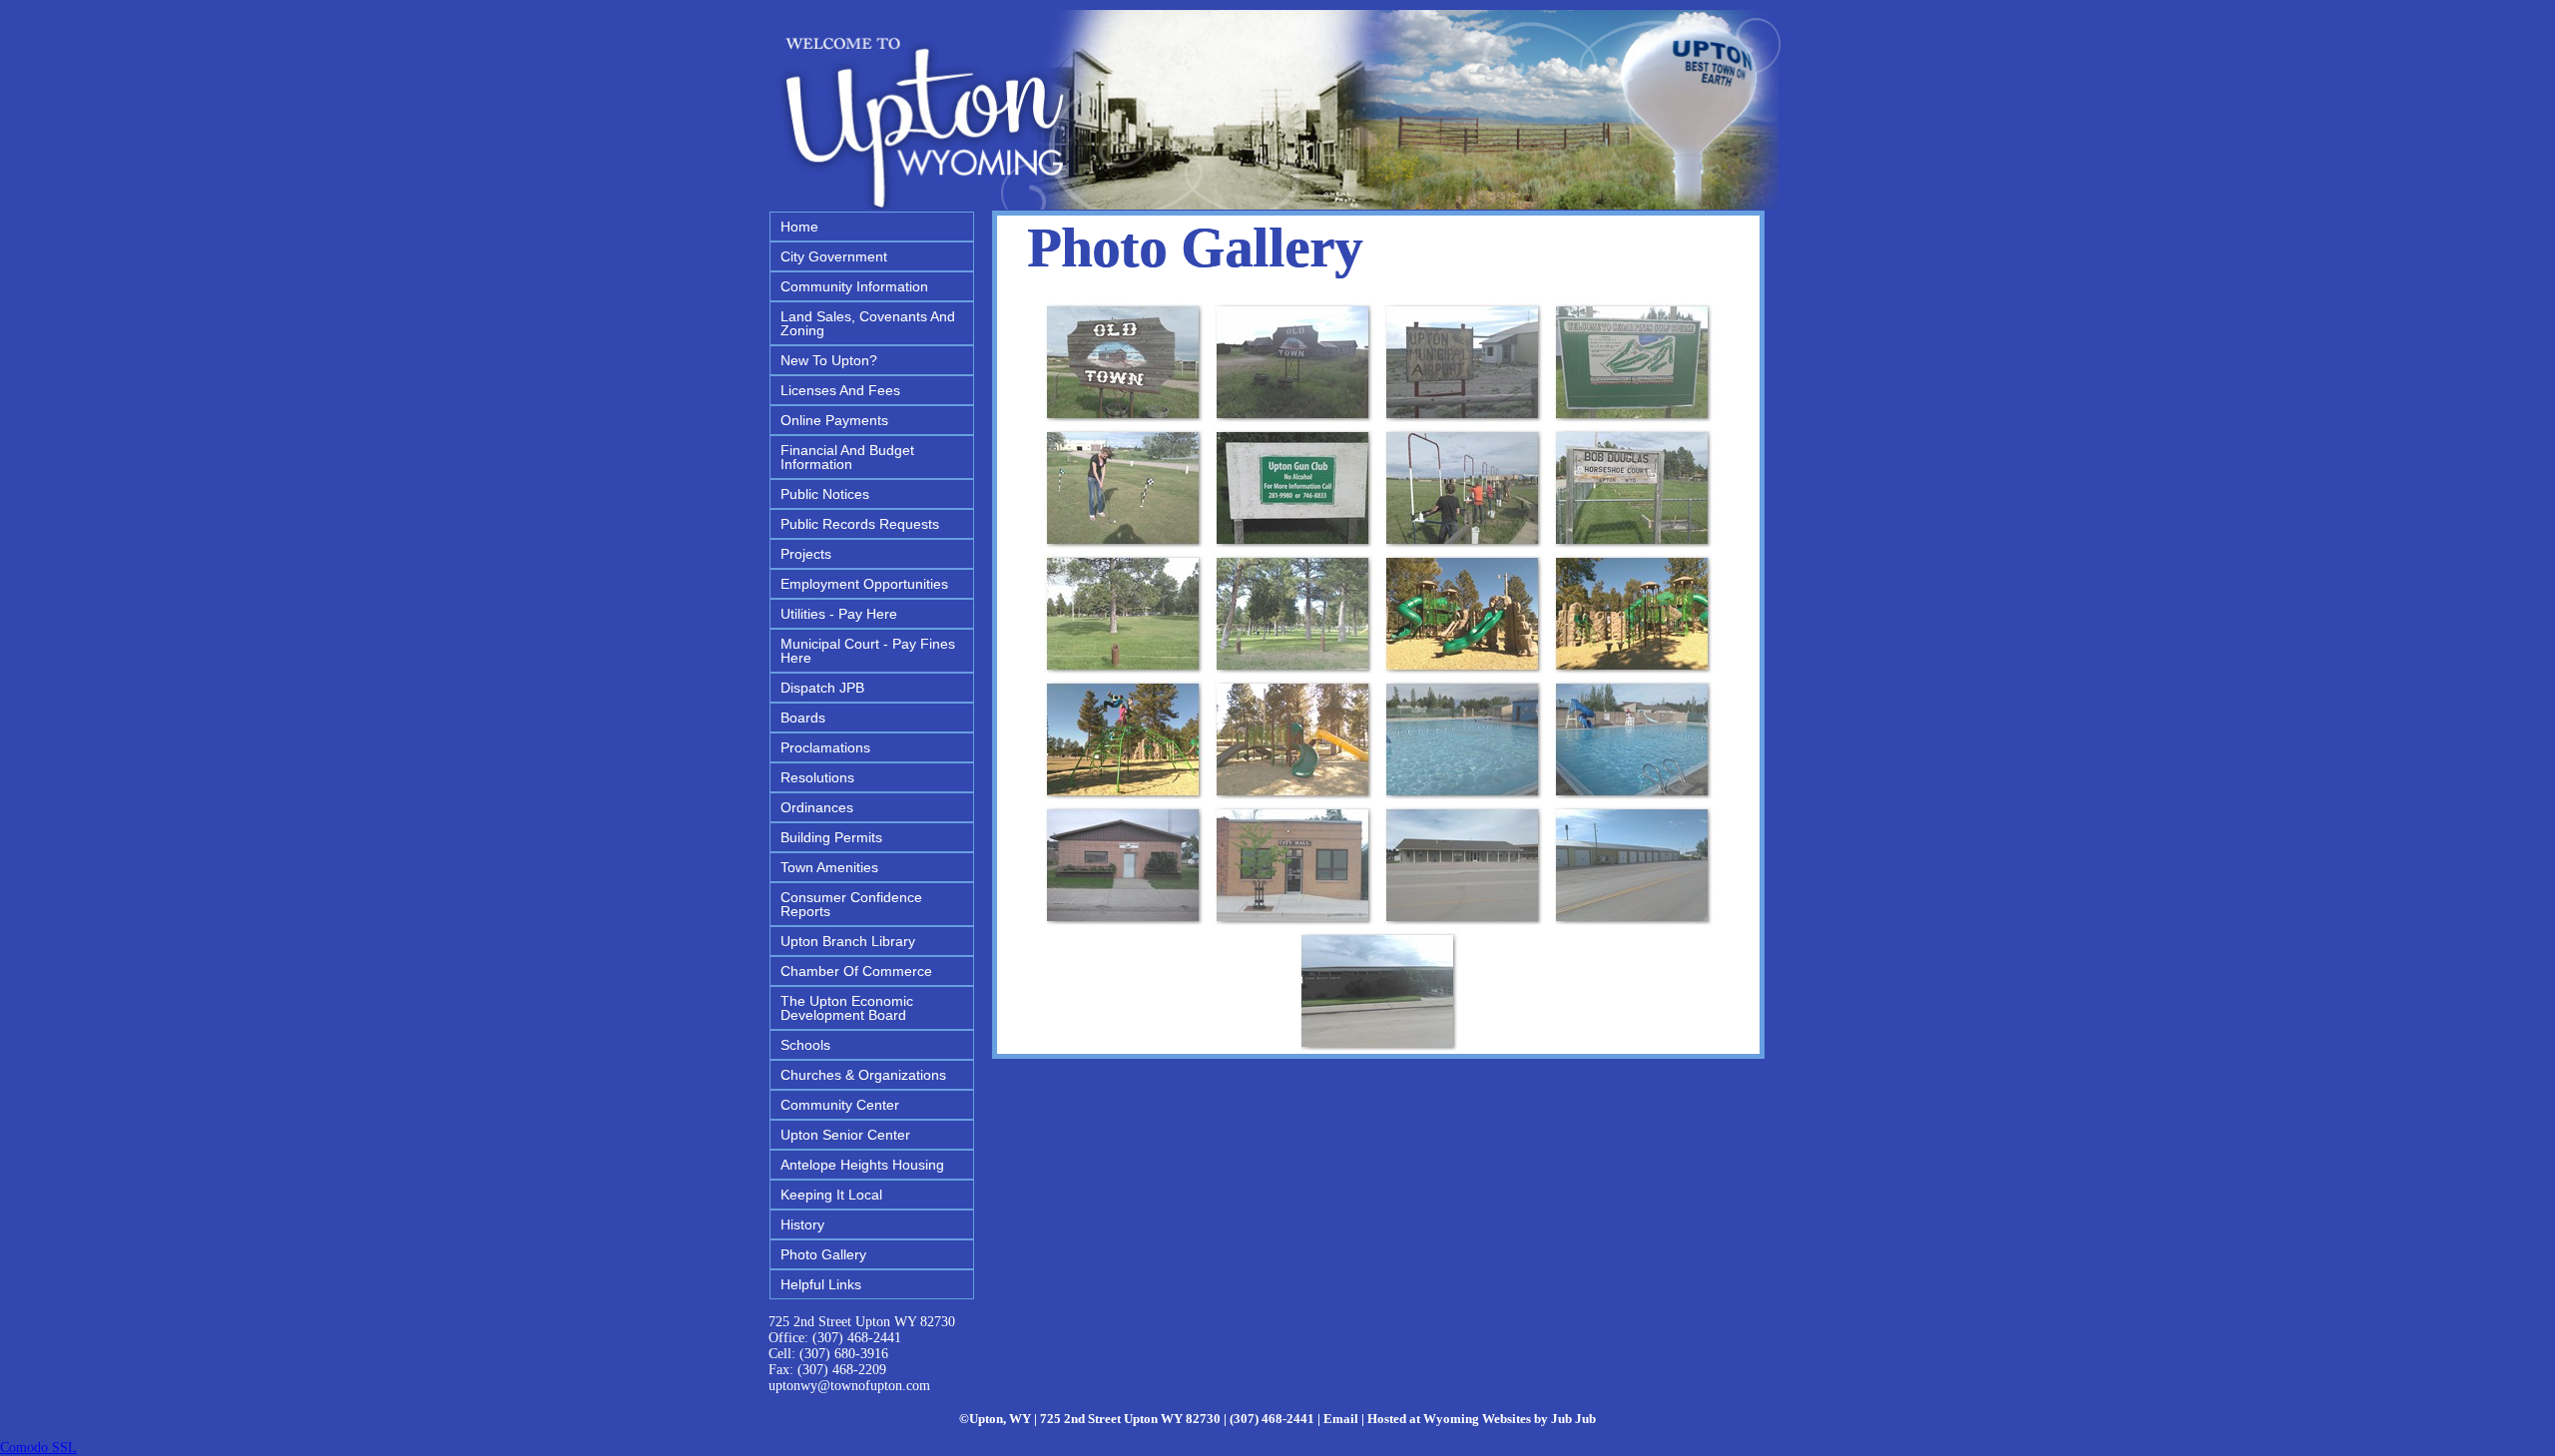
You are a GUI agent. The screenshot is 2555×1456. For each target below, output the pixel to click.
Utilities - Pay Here (839, 614)
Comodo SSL (38, 1448)
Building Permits (831, 837)
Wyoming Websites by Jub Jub (1510, 1419)
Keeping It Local (831, 1195)
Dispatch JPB (822, 688)
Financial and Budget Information (847, 457)
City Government (834, 256)
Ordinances (817, 807)
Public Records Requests (860, 524)
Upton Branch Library (848, 941)
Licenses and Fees (840, 390)
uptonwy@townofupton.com (849, 1386)
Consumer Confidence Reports (851, 904)
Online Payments (834, 420)
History (802, 1224)
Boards (803, 718)
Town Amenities (829, 867)
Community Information (854, 286)
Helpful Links (821, 1284)
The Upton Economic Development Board (847, 1008)
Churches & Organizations (863, 1075)
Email (1341, 1419)
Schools (805, 1045)
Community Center (840, 1105)
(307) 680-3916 (844, 1354)
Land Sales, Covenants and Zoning (868, 323)
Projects (806, 554)
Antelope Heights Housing (862, 1165)
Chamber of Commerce (856, 971)
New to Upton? (829, 360)
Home (799, 227)
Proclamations (825, 747)
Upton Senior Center (845, 1135)
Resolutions (817, 777)
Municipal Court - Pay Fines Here (868, 651)
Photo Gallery (823, 1254)
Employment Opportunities (864, 584)
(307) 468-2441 (857, 1338)
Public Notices (825, 494)
